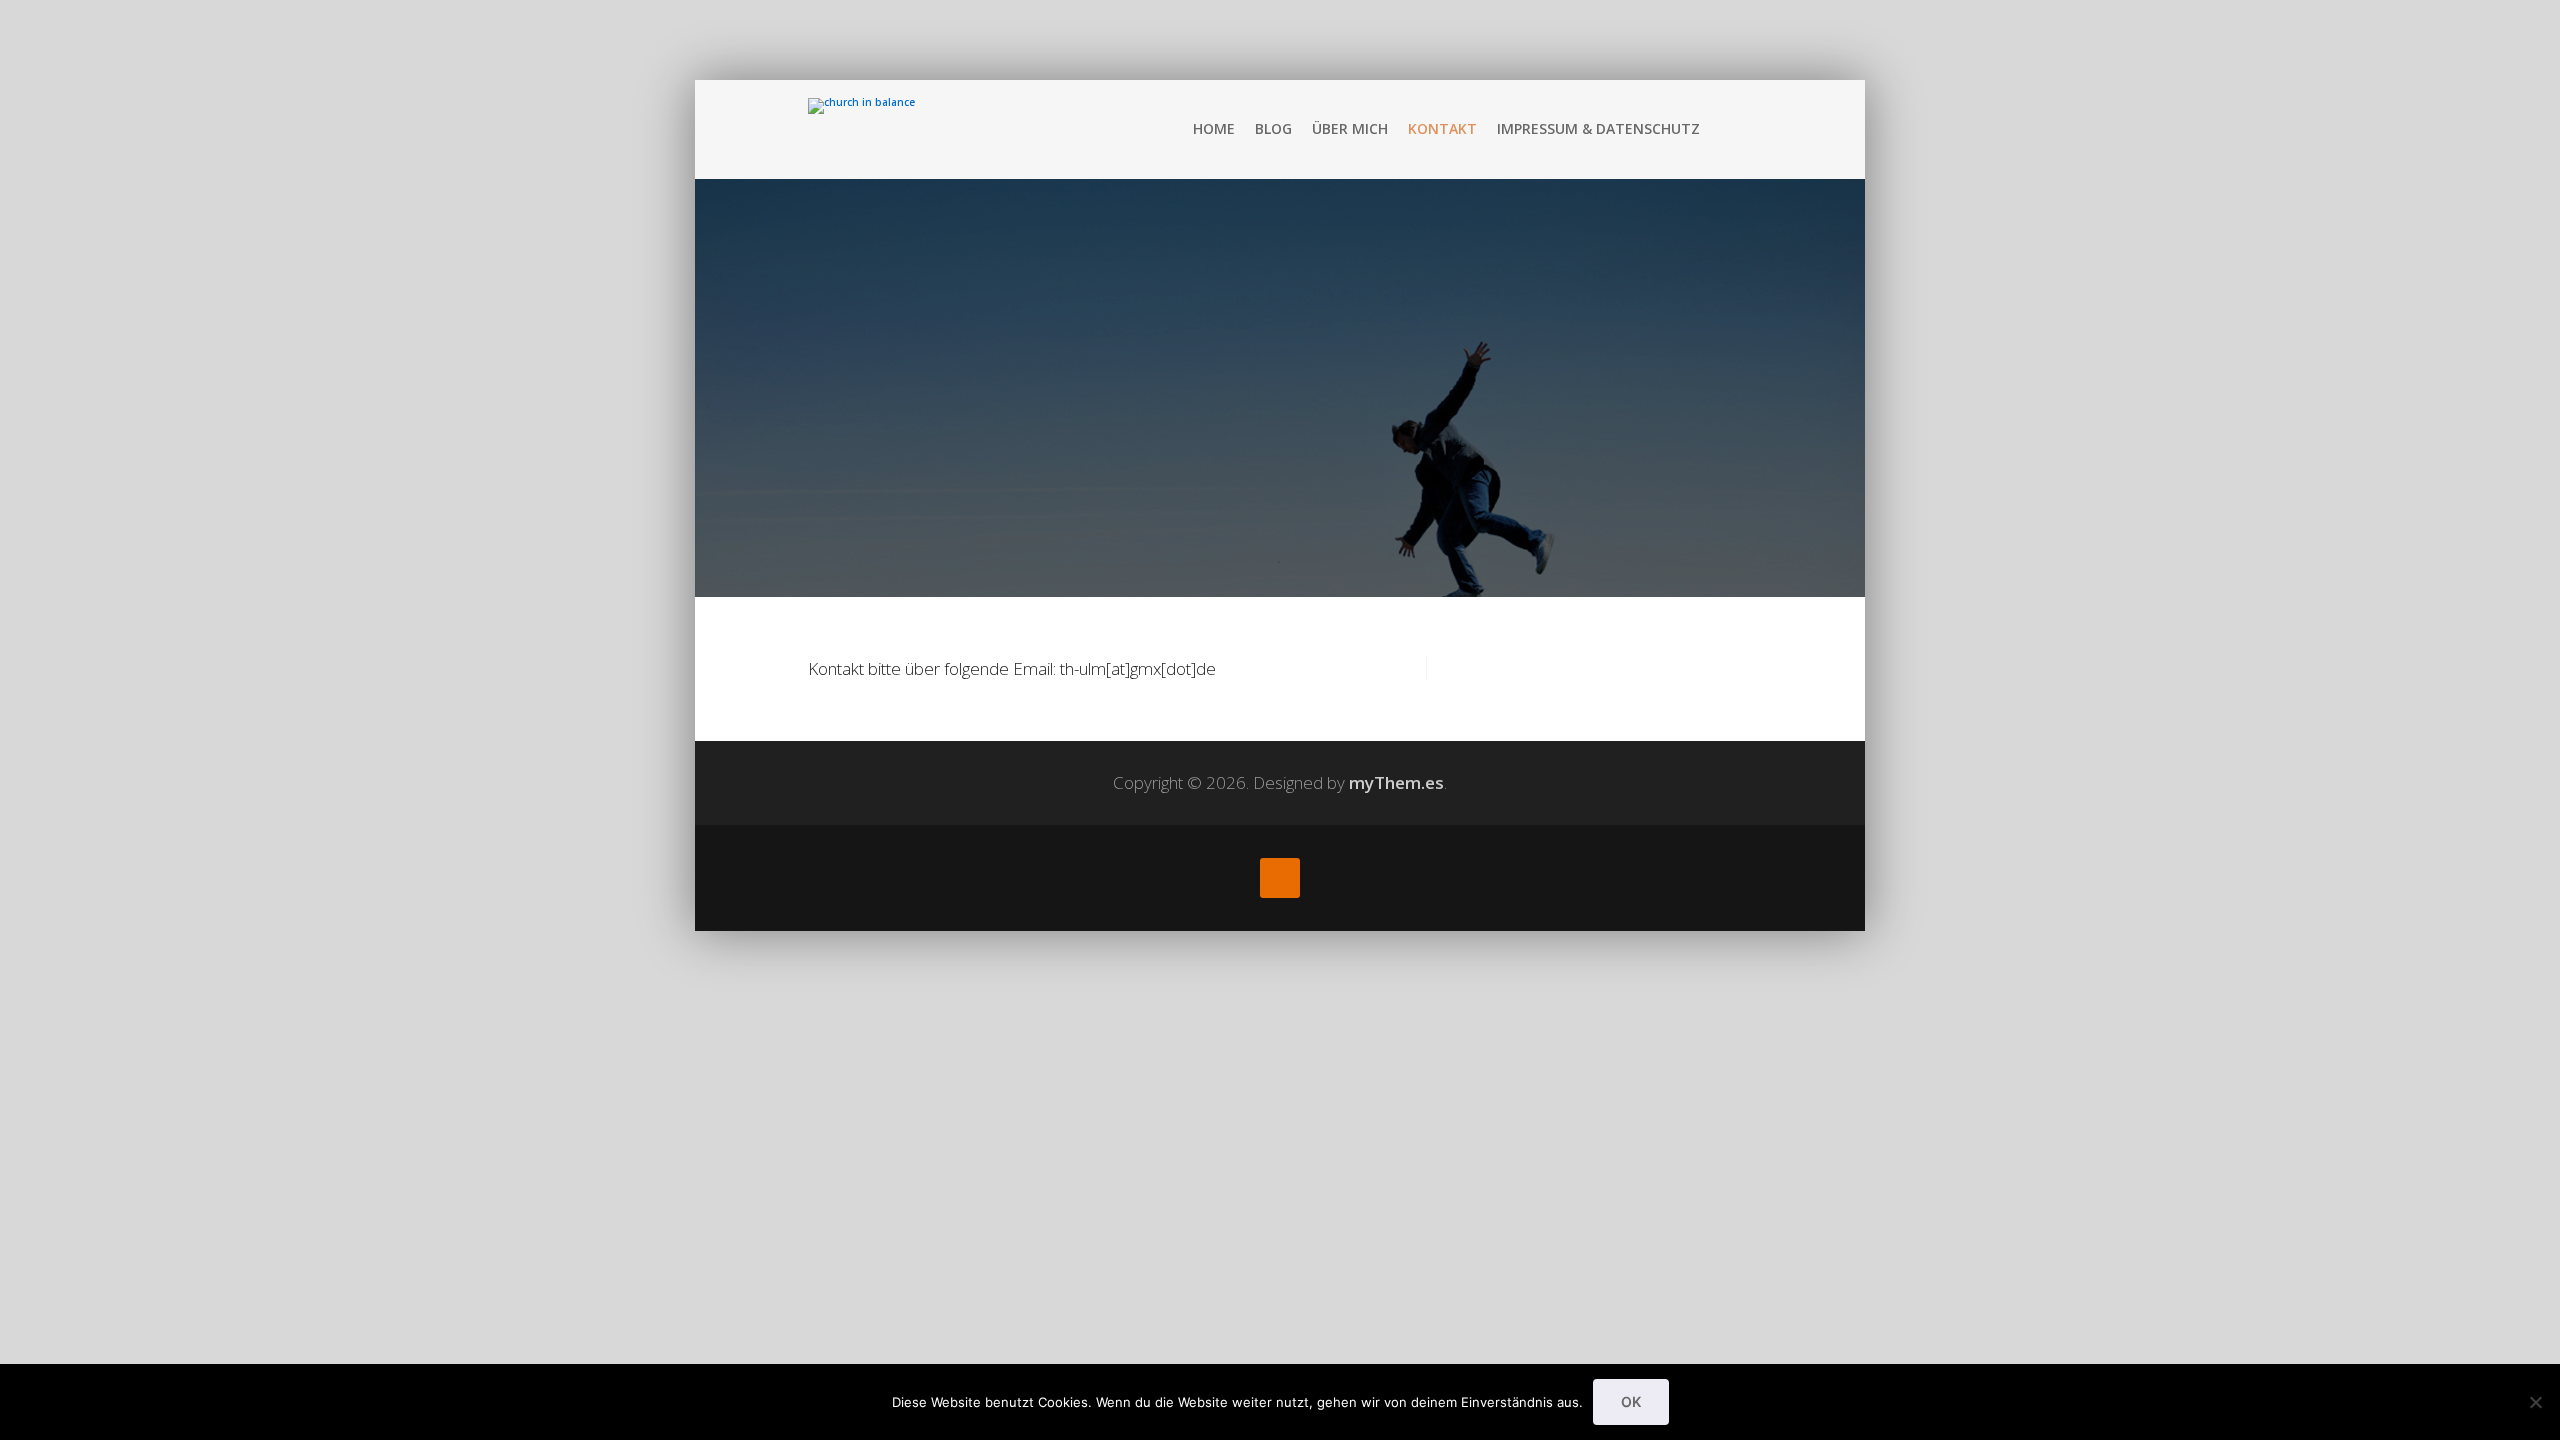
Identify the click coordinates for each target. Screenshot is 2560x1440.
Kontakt (1442, 128)
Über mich (1350, 128)
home (1214, 128)
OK (1631, 1401)
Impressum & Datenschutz (1598, 128)
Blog (1273, 128)
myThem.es (1396, 782)
